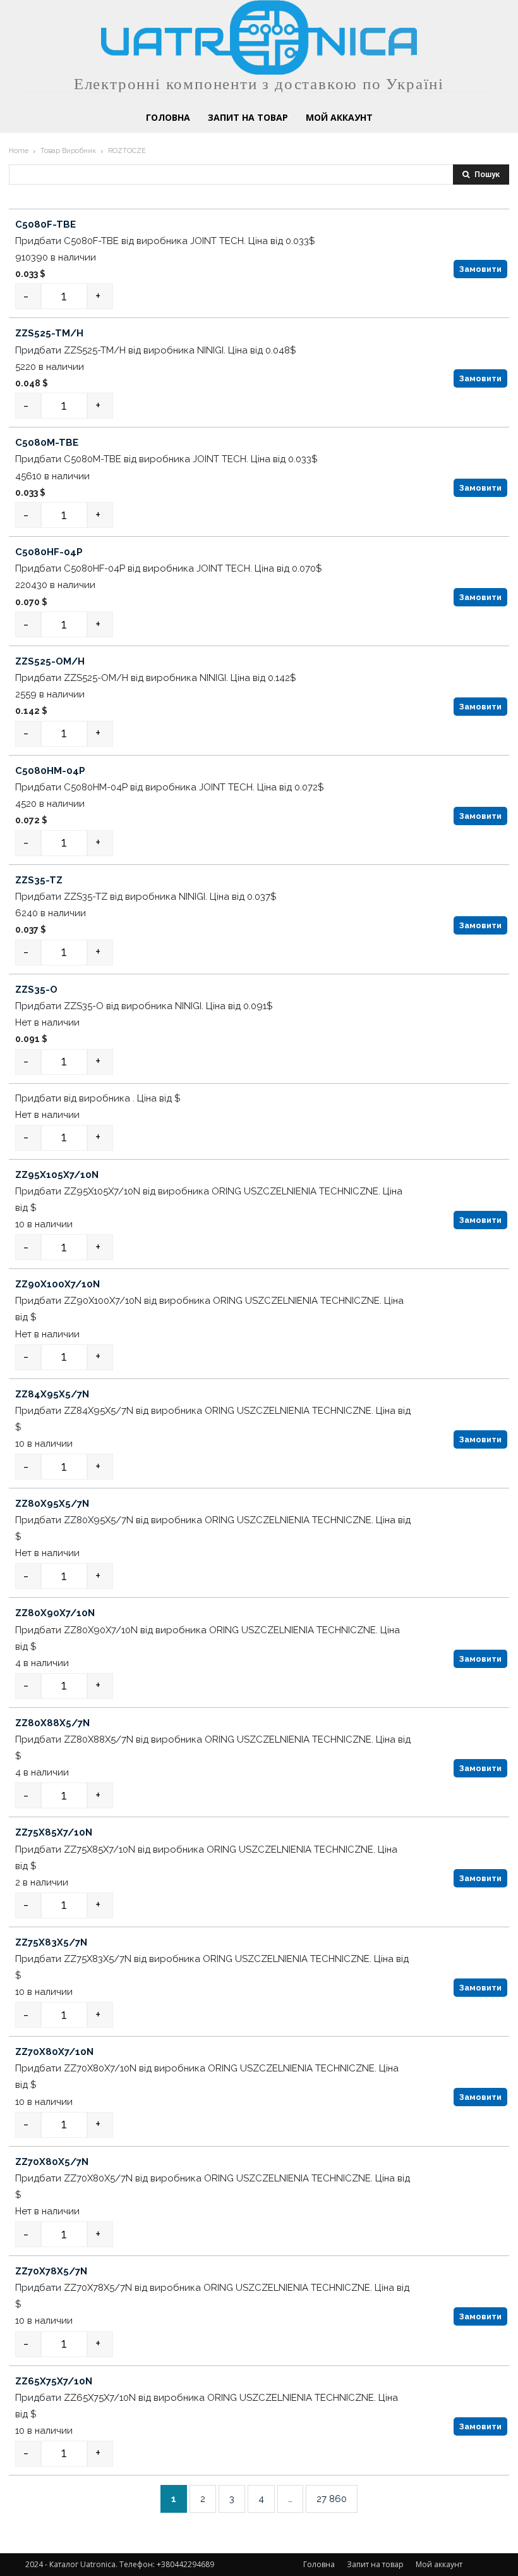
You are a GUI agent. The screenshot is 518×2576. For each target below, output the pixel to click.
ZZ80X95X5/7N (52, 1504)
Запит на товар (375, 2564)
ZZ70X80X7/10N (54, 2052)
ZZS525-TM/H (49, 333)
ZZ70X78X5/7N (51, 2271)
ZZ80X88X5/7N (52, 1723)
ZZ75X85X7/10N (54, 1832)
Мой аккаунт (439, 2564)
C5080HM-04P (50, 771)
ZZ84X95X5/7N (52, 1394)
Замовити (480, 269)
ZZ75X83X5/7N (51, 1942)
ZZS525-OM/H (50, 661)
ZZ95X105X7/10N (57, 1175)
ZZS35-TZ (39, 880)
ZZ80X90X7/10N (55, 1614)
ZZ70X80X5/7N (52, 2162)
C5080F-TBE (45, 224)
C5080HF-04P (49, 552)
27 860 (332, 2499)
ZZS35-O (36, 990)
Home (19, 151)
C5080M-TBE (47, 443)
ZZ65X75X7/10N (54, 2381)
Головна (319, 2564)
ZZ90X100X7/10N (57, 1284)
